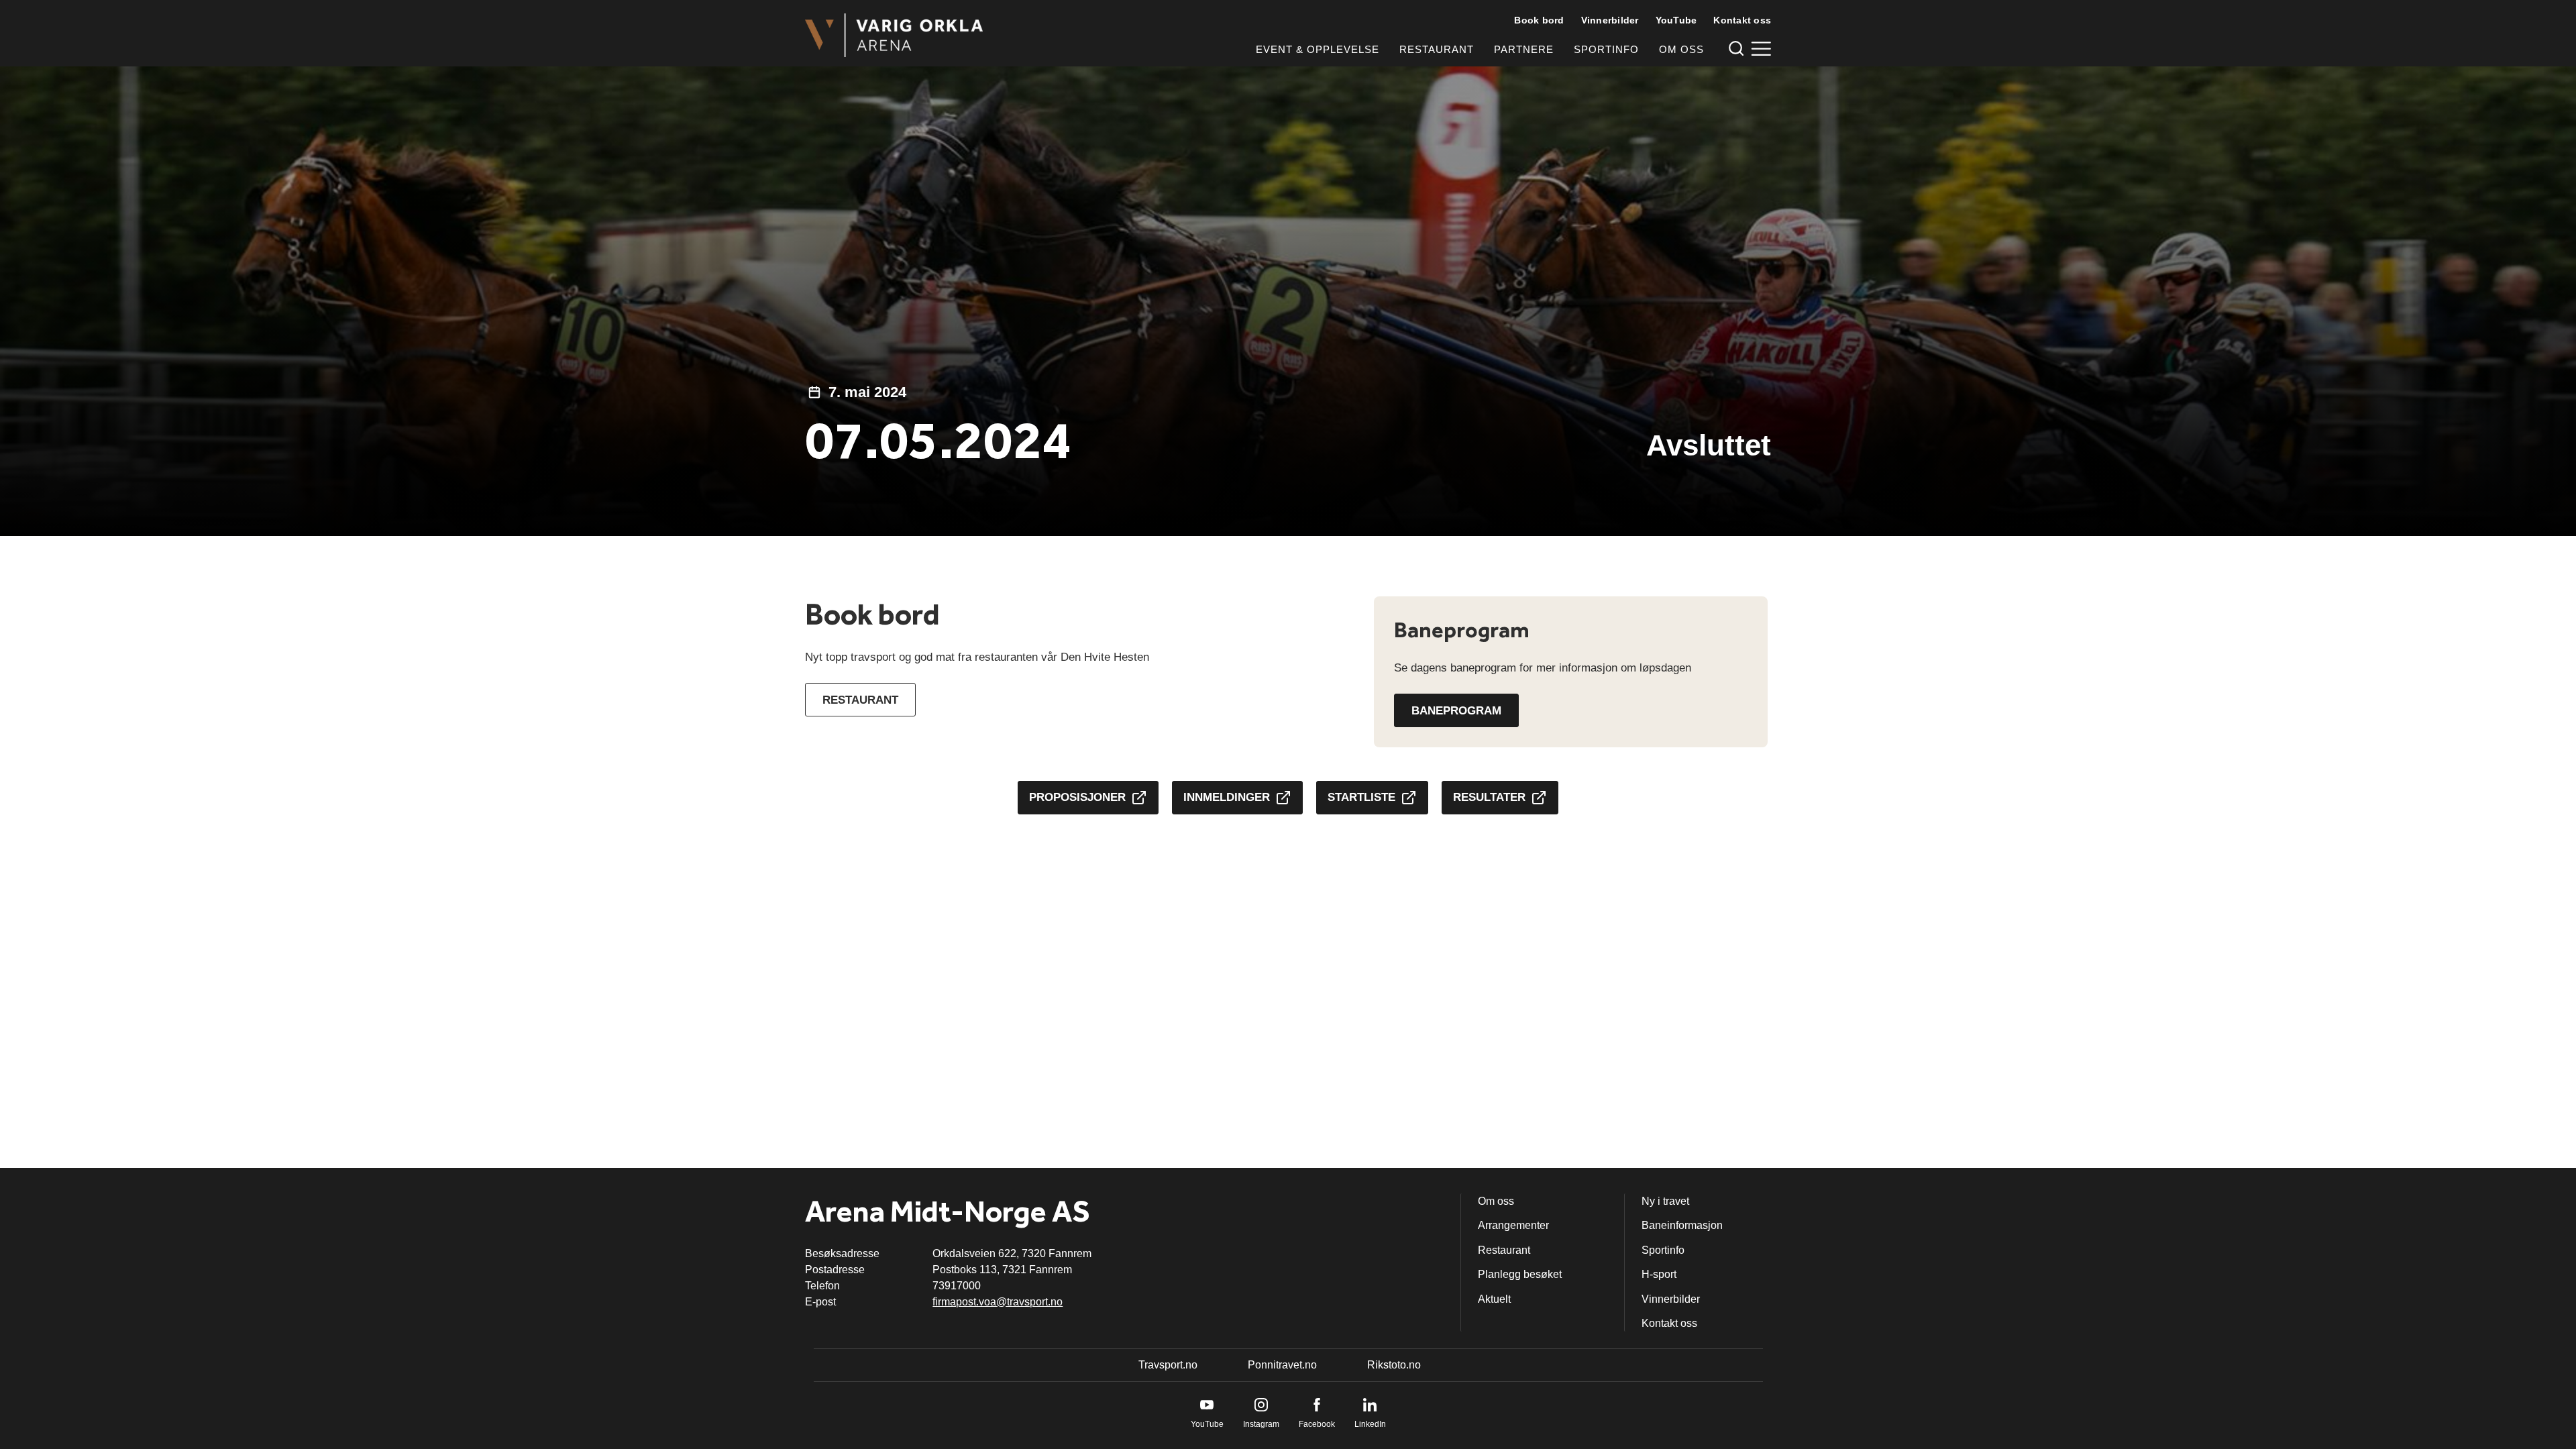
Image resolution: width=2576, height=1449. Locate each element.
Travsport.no (1168, 1365)
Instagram (1261, 1424)
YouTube (1676, 20)
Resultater (1489, 797)
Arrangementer (1513, 1225)
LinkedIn (1370, 1424)
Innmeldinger (1227, 797)
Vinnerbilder (1610, 20)
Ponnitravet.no (1282, 1365)
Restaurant (1437, 49)
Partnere (1524, 49)
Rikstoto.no (1394, 1365)
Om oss (1681, 49)
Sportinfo (1606, 49)
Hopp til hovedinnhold (50, 8)
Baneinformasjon (1682, 1225)
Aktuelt (1494, 1299)
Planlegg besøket (1520, 1274)
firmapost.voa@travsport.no (998, 1302)
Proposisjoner (1077, 797)
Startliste (1361, 797)
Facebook (1317, 1424)
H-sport (1659, 1274)
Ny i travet (1665, 1201)
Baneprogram (1456, 711)
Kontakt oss (1742, 20)
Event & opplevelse (1318, 49)
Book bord (1539, 20)
